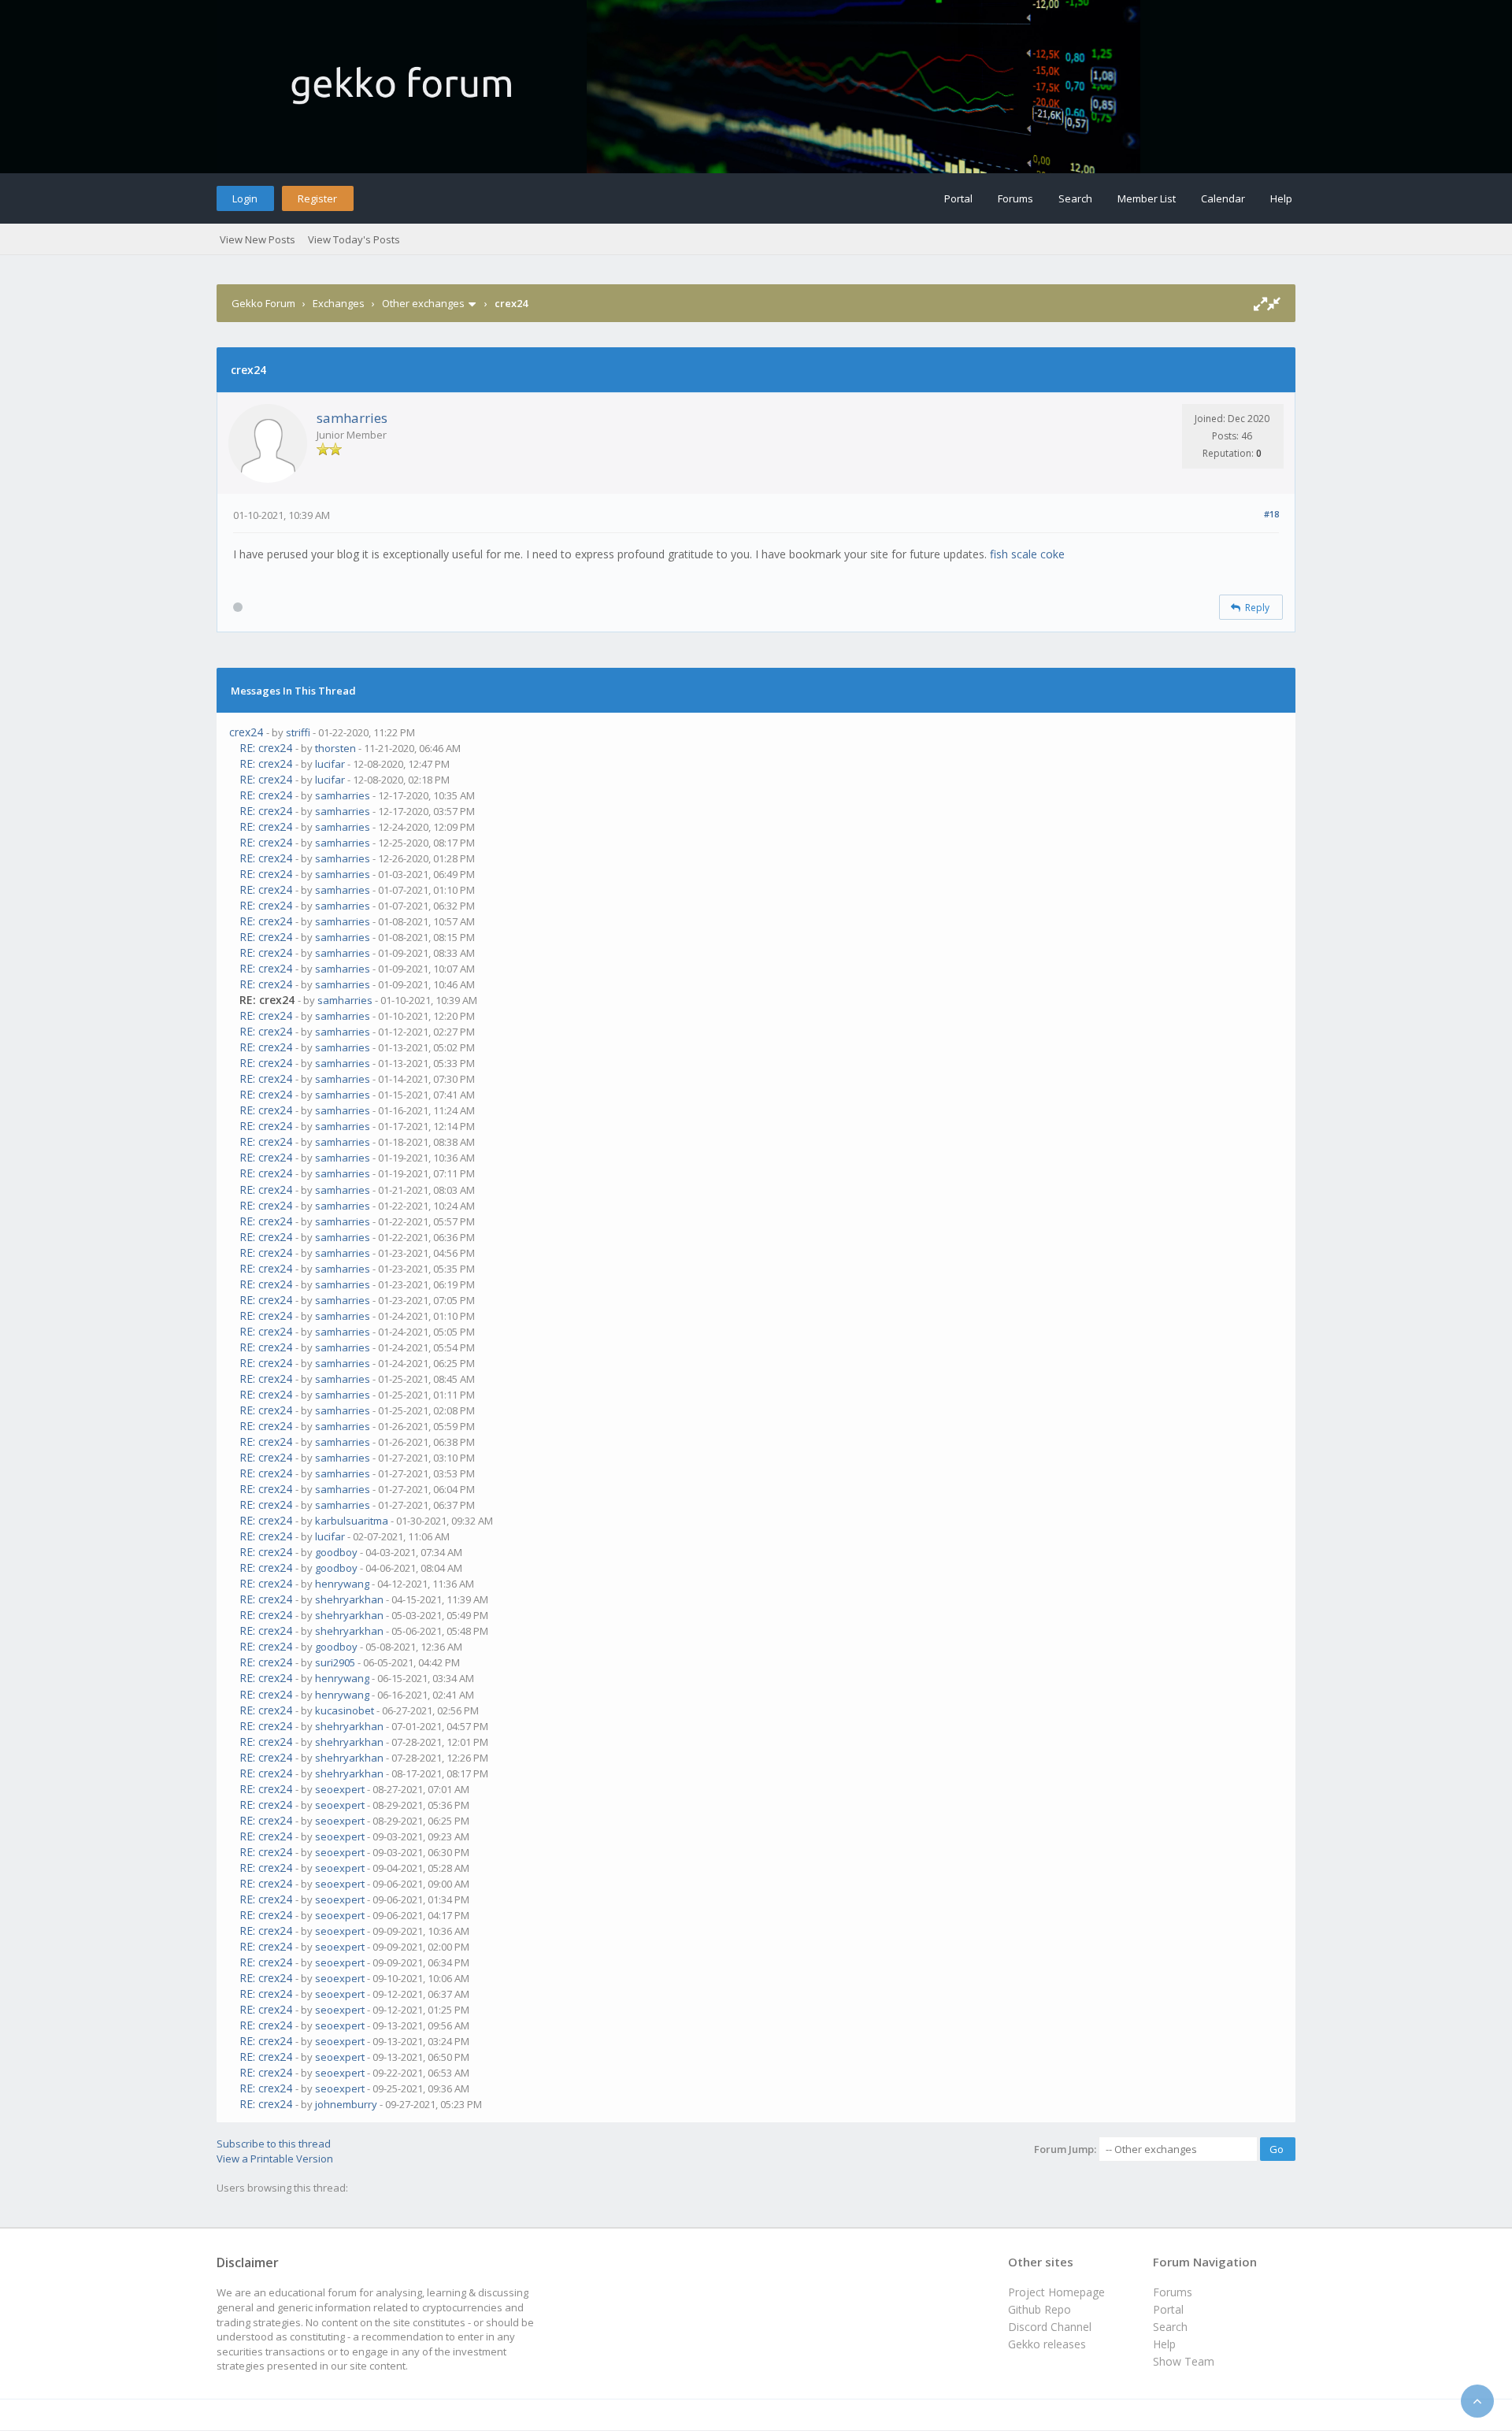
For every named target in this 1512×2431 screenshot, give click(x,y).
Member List (1147, 198)
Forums (1015, 198)
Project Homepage (1056, 2292)
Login (245, 198)
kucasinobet (345, 1710)
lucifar (330, 764)
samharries (352, 418)
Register (317, 198)
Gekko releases (1047, 2344)
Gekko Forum (263, 303)
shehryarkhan (349, 1599)
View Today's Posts (354, 239)
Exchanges (339, 303)
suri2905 (335, 1662)
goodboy (336, 1552)
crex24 (246, 732)
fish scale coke (1027, 554)
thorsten (335, 748)
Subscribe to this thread (274, 2144)
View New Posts (258, 239)
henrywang (342, 1584)
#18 (1271, 514)
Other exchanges (423, 303)
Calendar (1223, 198)
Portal (958, 198)
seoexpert (340, 1789)
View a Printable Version (275, 2159)
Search (1075, 198)
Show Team (1184, 2361)
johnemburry (346, 2104)
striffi (298, 732)
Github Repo (1039, 2309)
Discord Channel (1050, 2327)
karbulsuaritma (352, 1521)
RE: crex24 (266, 748)
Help (1281, 198)
